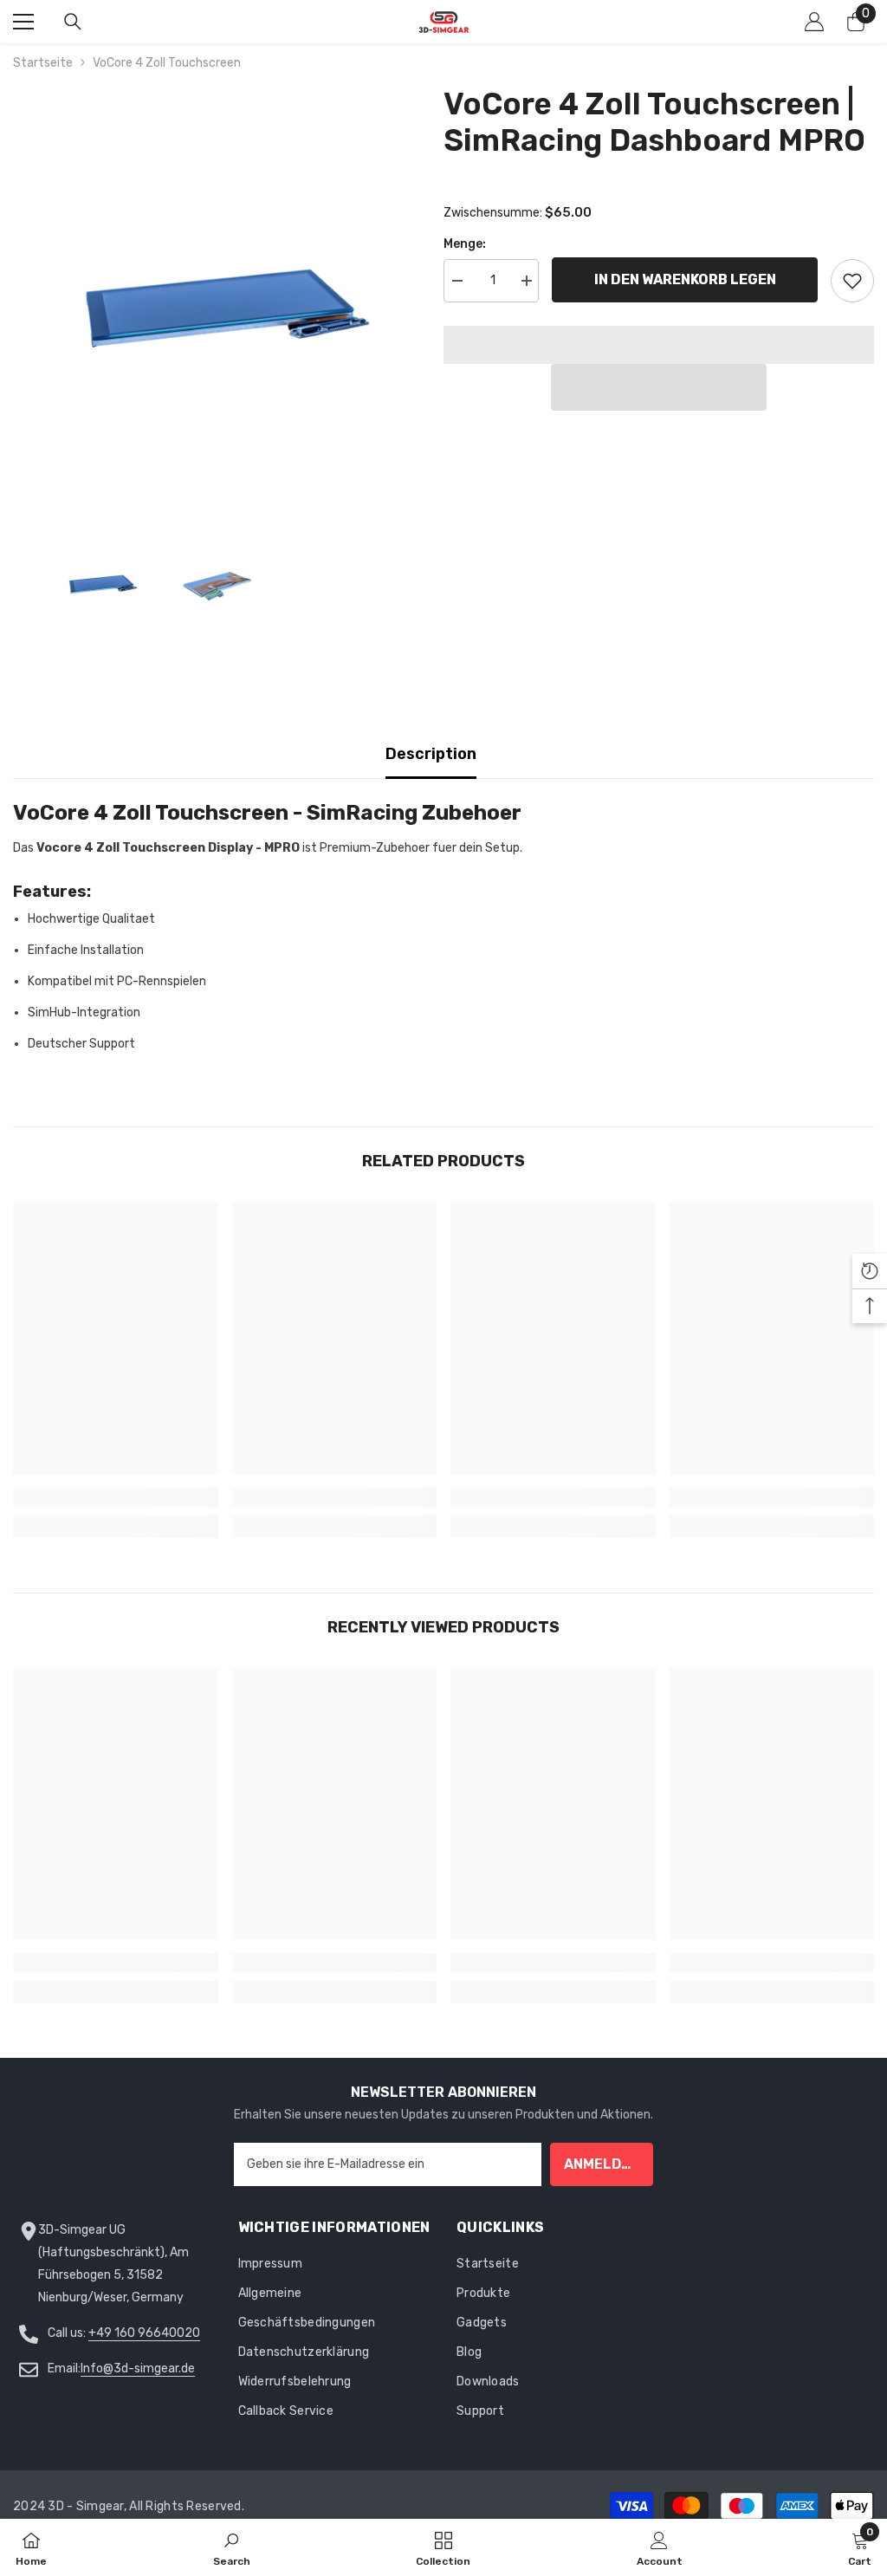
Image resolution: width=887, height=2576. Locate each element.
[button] (659, 387)
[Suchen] (73, 22)
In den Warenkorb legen (685, 279)
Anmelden (602, 2164)
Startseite (43, 63)
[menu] (23, 22)
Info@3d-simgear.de (138, 2368)
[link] (116, 1497)
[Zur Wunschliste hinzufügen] (852, 281)
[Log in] (814, 22)
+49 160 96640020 (144, 2333)
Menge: (465, 244)
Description (431, 754)
